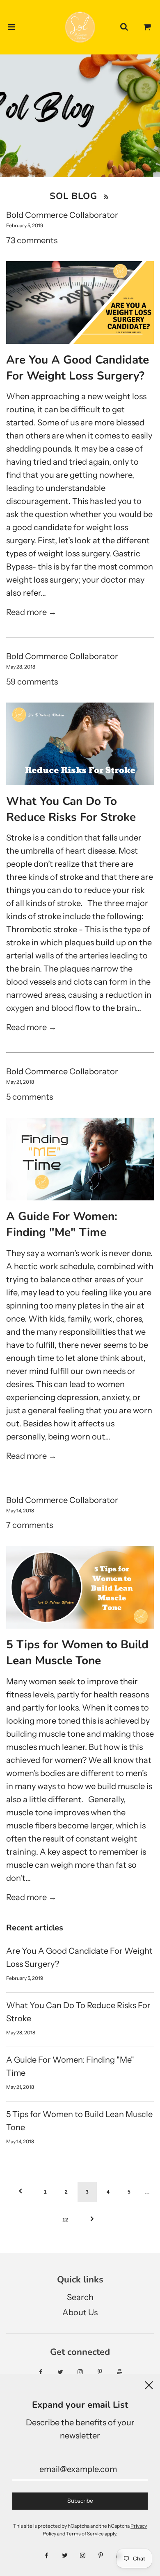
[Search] (124, 27)
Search (80, 2297)
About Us (80, 2312)
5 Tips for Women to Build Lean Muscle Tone (77, 1653)
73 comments (32, 240)
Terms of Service (85, 2534)
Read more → (31, 612)
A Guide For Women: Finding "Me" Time (62, 1224)
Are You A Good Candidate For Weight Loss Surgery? (78, 368)
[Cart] (147, 27)
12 (65, 2220)
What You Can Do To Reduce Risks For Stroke (71, 809)
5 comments (30, 1097)
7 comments (30, 1525)
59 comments (32, 682)
